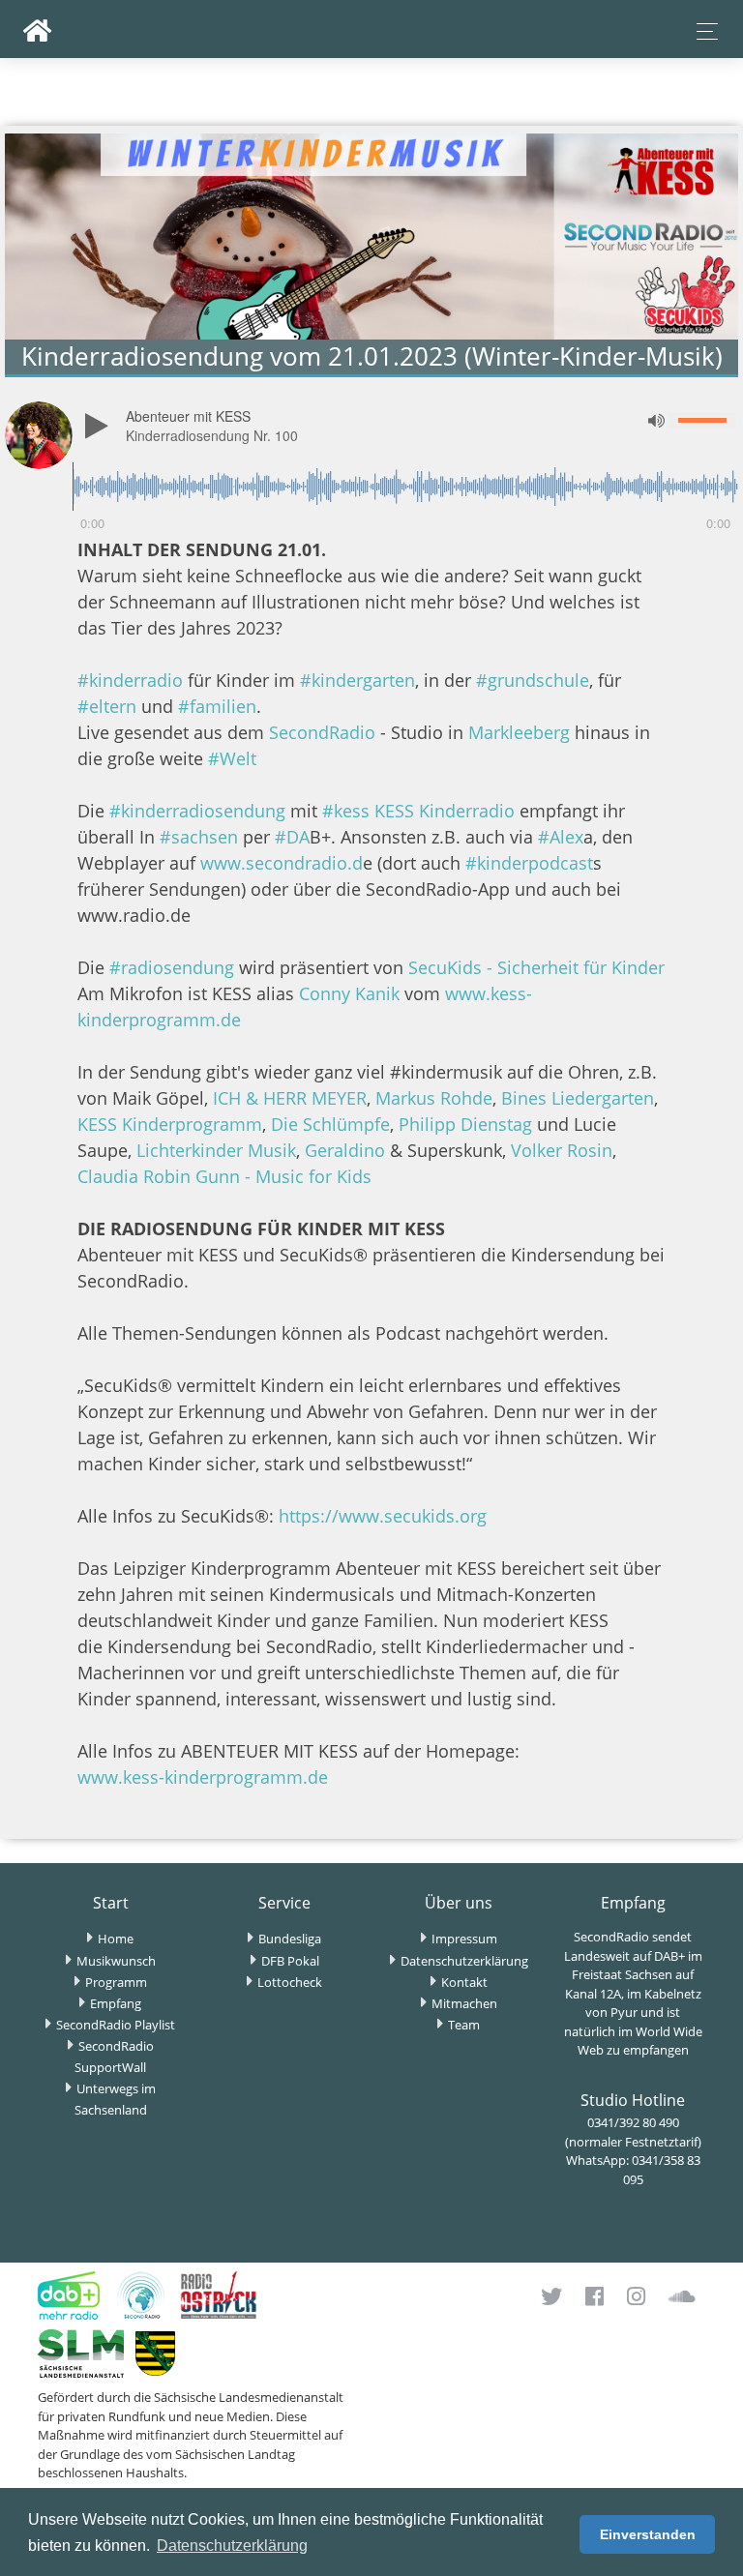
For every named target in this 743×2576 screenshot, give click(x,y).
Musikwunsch (116, 1961)
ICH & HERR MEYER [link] (290, 1098)
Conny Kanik (349, 993)
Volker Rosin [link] (562, 1150)
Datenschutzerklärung (464, 1961)
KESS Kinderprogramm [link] (170, 1124)
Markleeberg (519, 732)
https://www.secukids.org (383, 1516)
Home (116, 1939)
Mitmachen (464, 2003)
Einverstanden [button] (648, 2534)
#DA (290, 837)
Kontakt (464, 1982)
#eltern (107, 706)
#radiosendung (172, 967)
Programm (116, 1982)
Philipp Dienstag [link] (465, 1124)
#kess (346, 811)
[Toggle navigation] (702, 31)
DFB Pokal (290, 1961)
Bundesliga (290, 1939)
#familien (217, 706)
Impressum (464, 1939)
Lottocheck (290, 1982)
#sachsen (199, 837)
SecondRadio (322, 732)
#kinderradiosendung (197, 811)
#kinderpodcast (527, 863)
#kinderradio (130, 680)
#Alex (558, 837)
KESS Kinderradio (445, 811)
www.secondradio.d (279, 863)
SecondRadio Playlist (116, 2025)
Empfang (116, 2003)
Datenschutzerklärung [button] (232, 2546)
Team (464, 2025)
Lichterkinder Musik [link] (216, 1150)
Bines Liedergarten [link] (578, 1098)
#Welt (232, 758)
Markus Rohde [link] (434, 1098)
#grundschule (533, 680)
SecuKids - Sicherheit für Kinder (536, 967)
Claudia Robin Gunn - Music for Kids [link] (224, 1176)
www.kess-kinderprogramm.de (203, 1777)
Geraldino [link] (345, 1150)
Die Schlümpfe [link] (330, 1124)
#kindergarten (357, 680)
